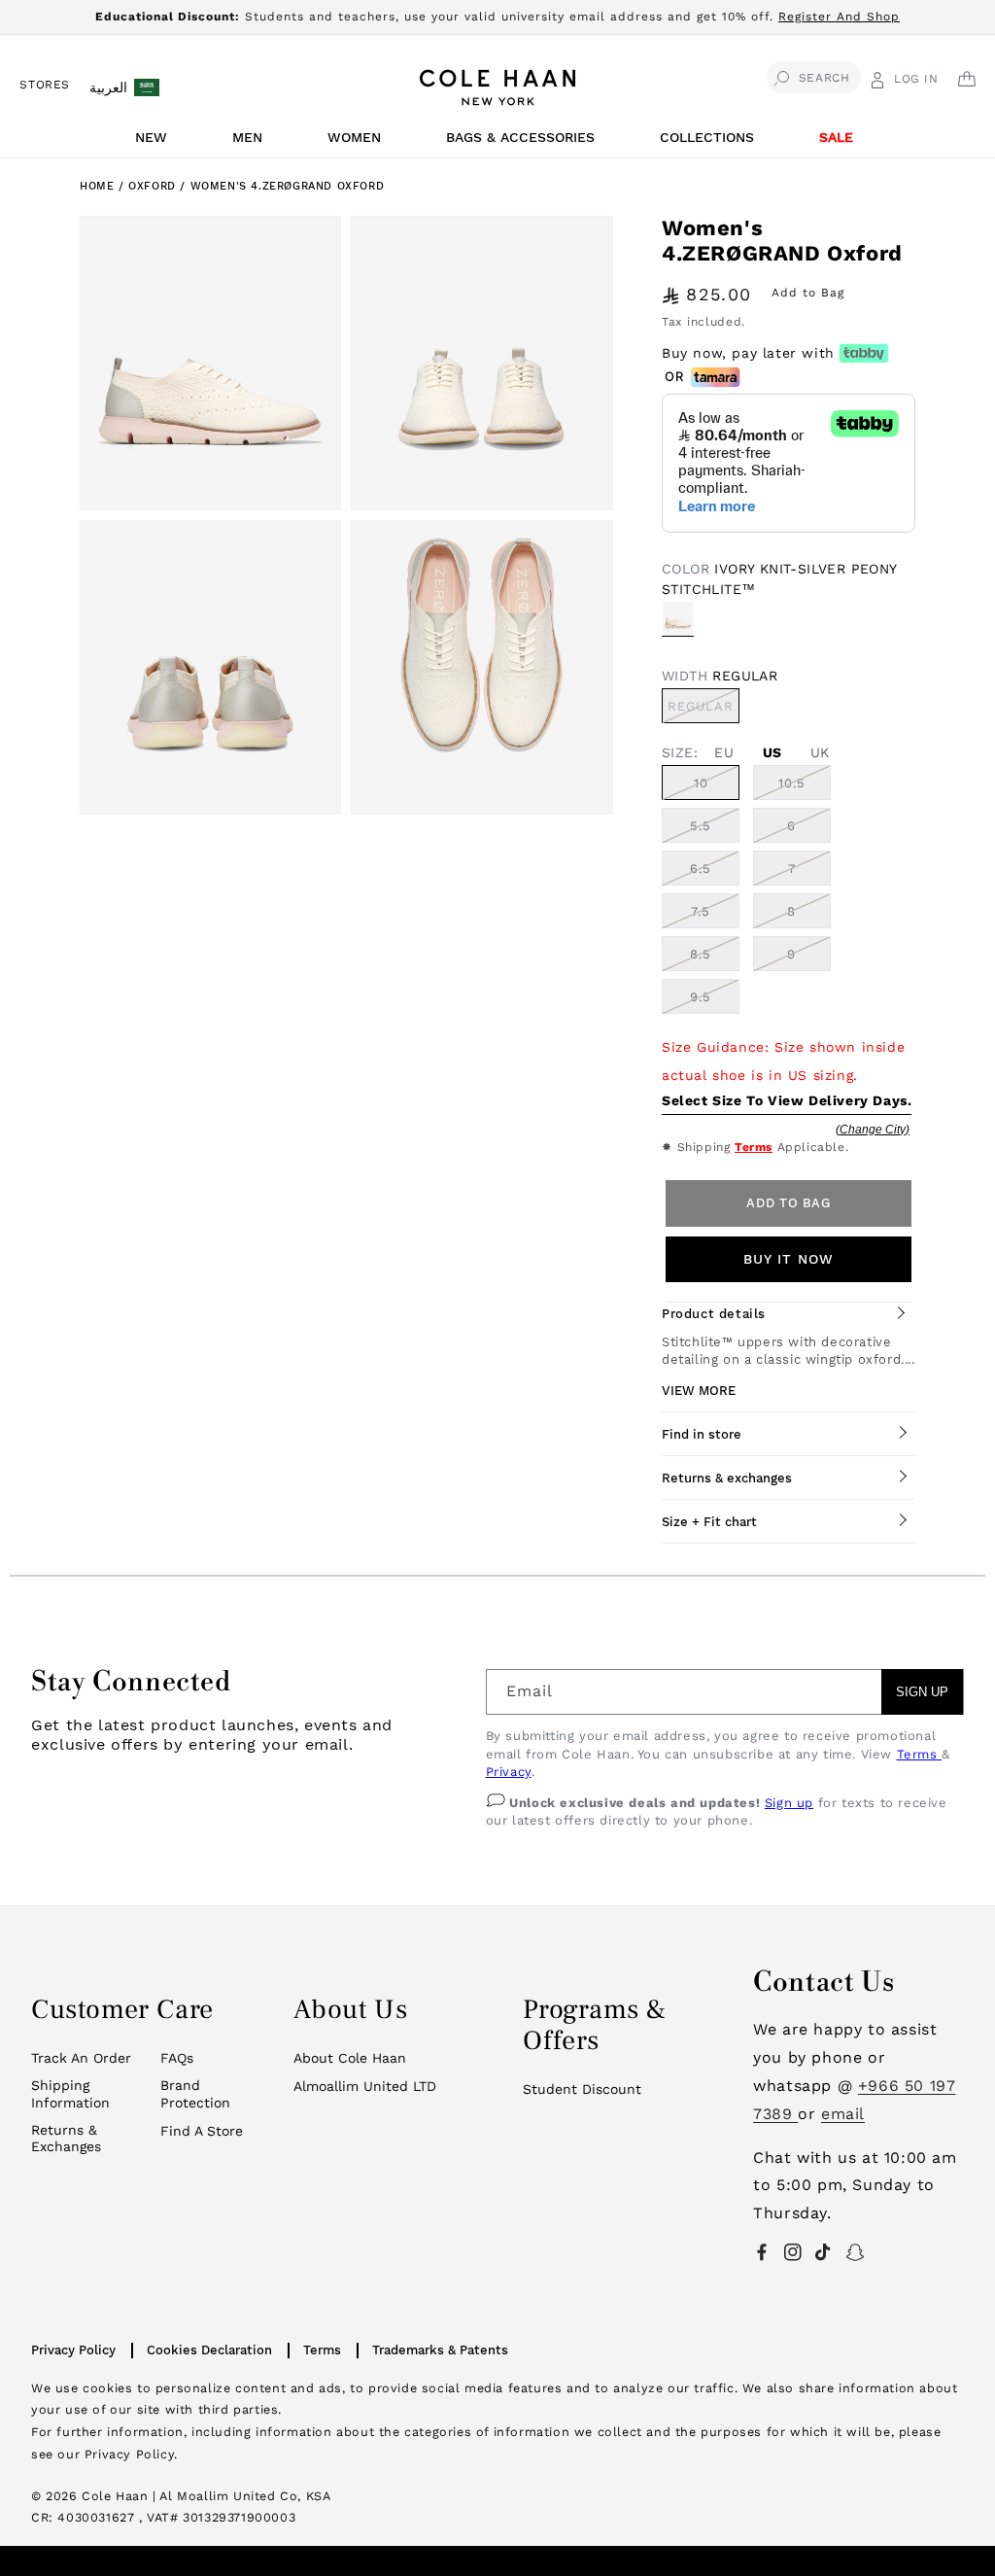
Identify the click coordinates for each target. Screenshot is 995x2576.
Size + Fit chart (709, 1522)
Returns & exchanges (727, 1478)
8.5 (701, 954)
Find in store (702, 1434)
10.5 (792, 783)
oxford (154, 186)
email (843, 2114)
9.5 (701, 997)
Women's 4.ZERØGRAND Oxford (288, 186)
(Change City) (873, 1130)
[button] (154, 142)
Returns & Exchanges (66, 2139)
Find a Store (202, 2131)
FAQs (177, 2058)
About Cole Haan (350, 2058)
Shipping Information (70, 2094)
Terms (754, 1147)
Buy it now (789, 1259)
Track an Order (81, 2058)
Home (97, 186)
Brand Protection (195, 2094)
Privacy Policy (73, 2350)
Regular (703, 711)
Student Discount (582, 2089)
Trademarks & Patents (440, 2350)
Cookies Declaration (209, 2350)
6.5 (701, 869)
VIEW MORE (699, 1391)
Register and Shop (839, 17)
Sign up (789, 1803)
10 (701, 783)
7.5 (701, 911)
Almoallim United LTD (365, 2086)
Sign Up (922, 1692)
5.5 (701, 826)
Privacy (509, 1772)
